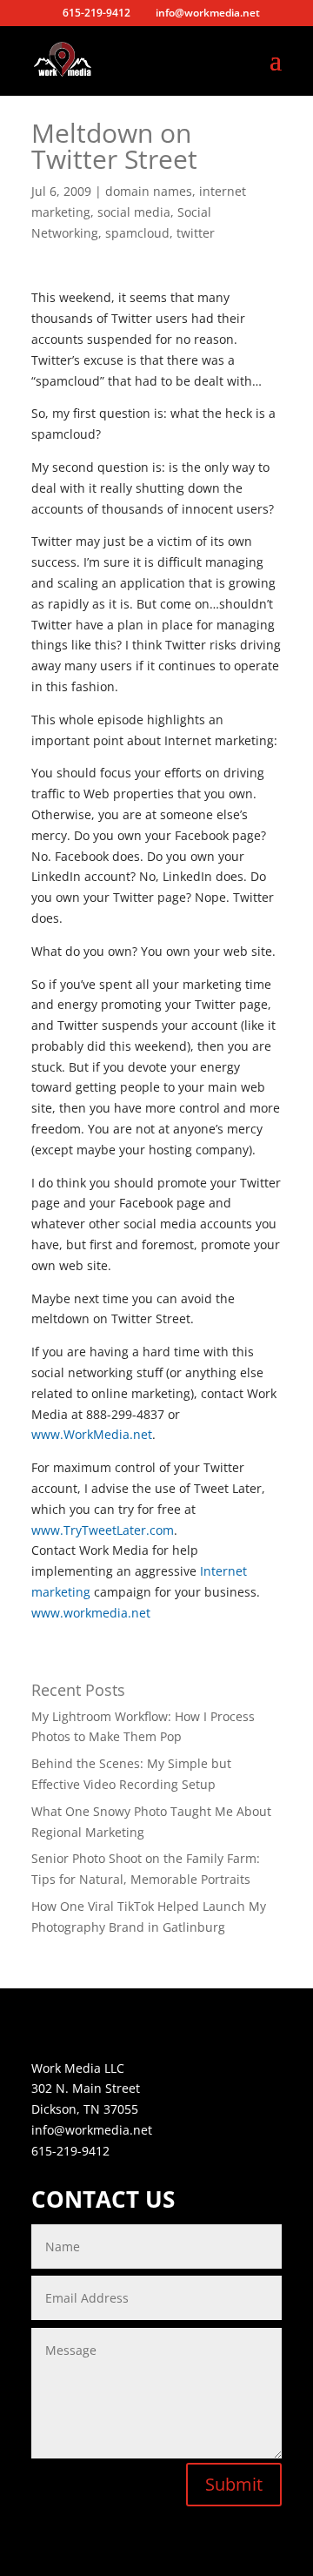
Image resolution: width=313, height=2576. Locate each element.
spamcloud (137, 233)
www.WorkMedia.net (92, 1434)
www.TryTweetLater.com (103, 1530)
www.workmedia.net (91, 1613)
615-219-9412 (70, 2151)
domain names (149, 191)
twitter (196, 233)
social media (134, 212)
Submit (234, 2484)
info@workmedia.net (92, 2130)
